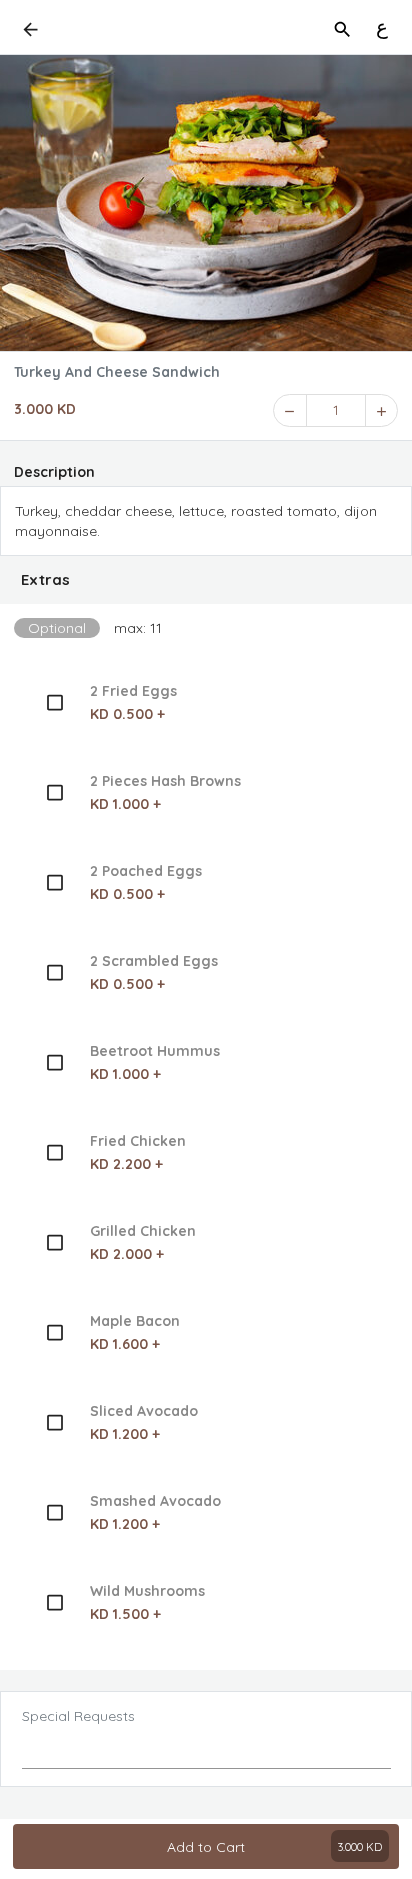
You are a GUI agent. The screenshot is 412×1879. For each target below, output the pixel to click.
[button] (206, 580)
